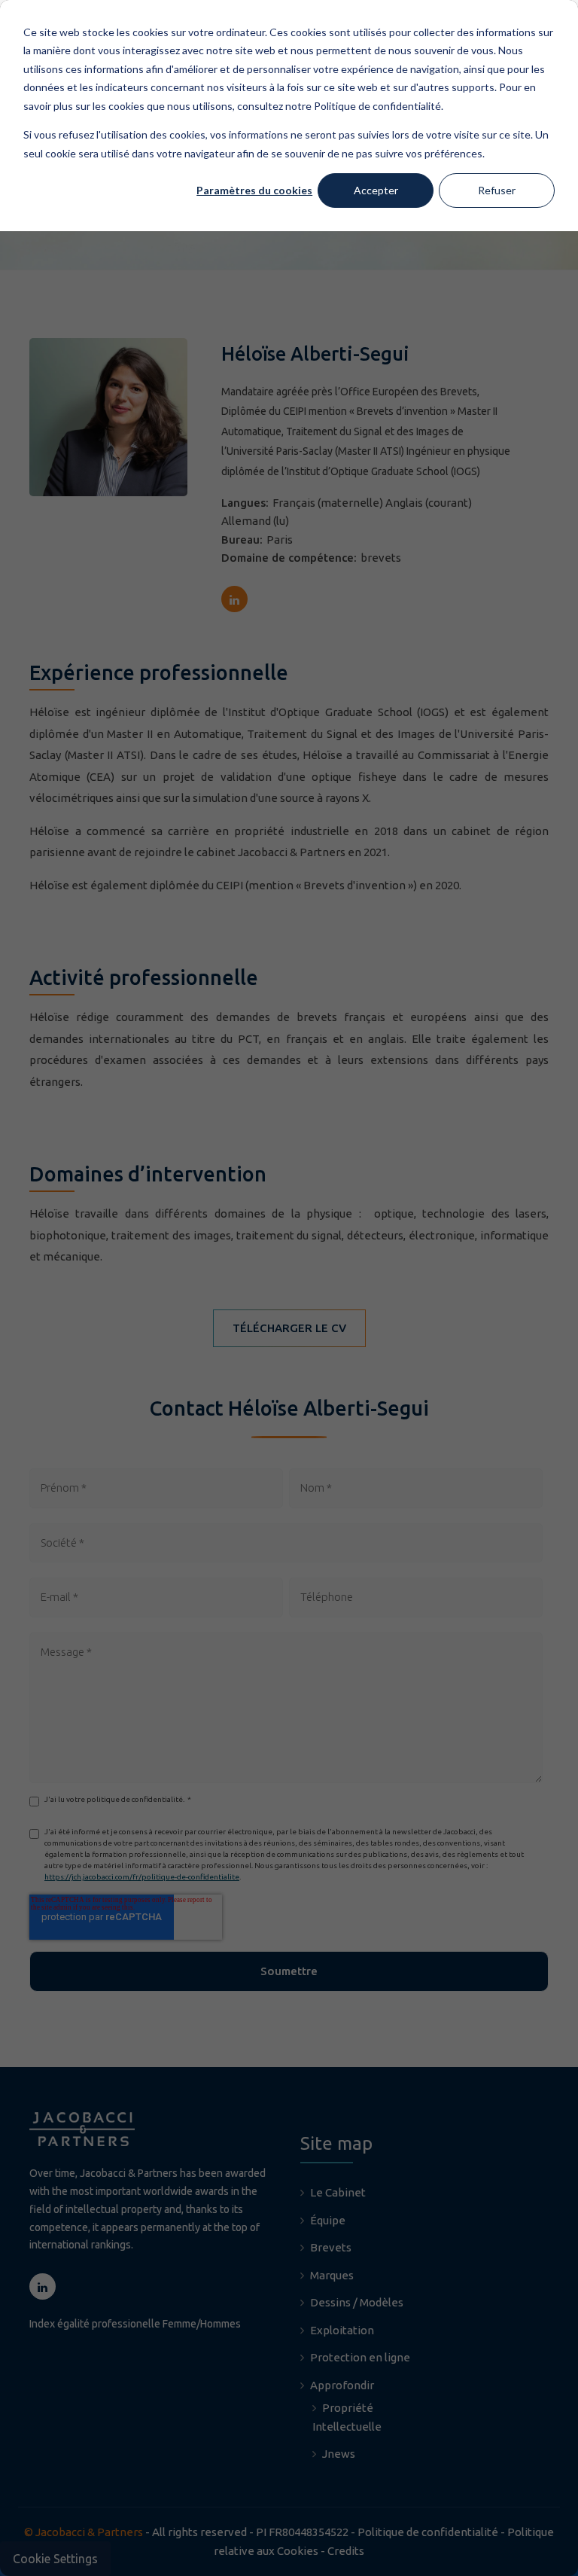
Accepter (376, 190)
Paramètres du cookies (254, 190)
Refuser (497, 190)
